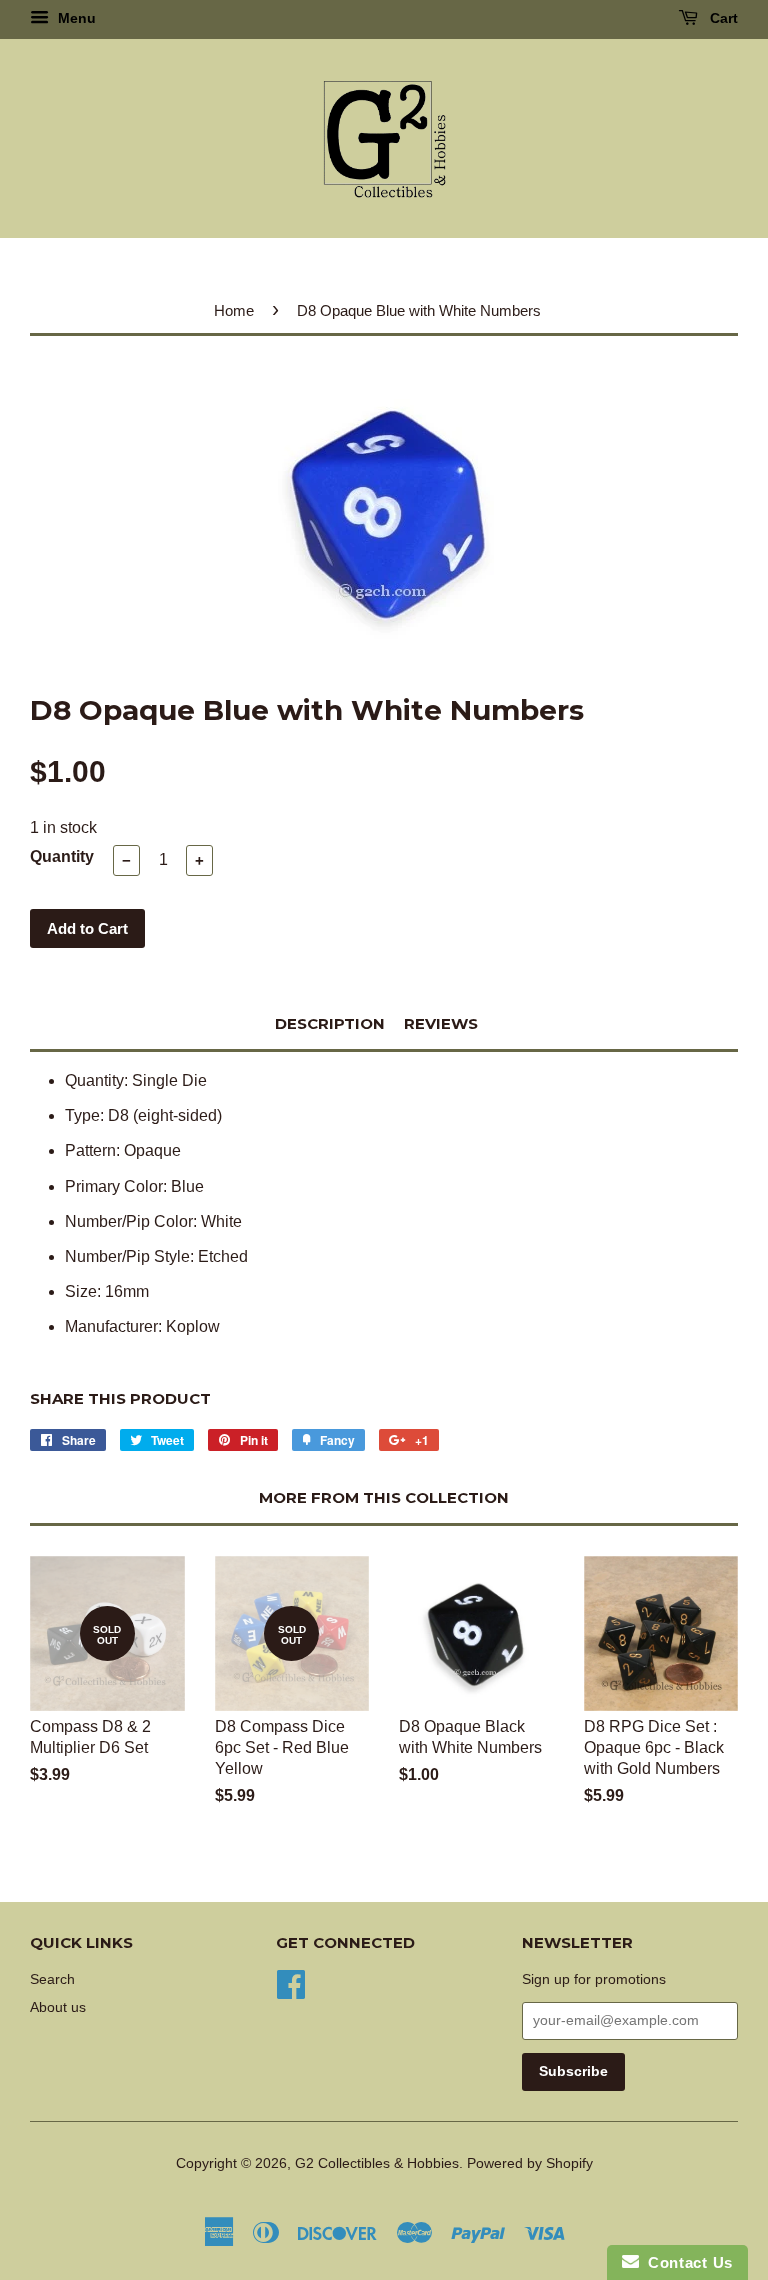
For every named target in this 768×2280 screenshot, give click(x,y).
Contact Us (686, 2262)
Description (330, 1023)
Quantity (62, 856)
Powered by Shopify (530, 2163)
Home (234, 310)
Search (52, 1979)
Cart (722, 18)
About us (58, 2007)
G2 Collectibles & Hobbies (377, 2163)
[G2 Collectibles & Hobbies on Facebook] (291, 1982)
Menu (75, 18)
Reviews (441, 1023)
